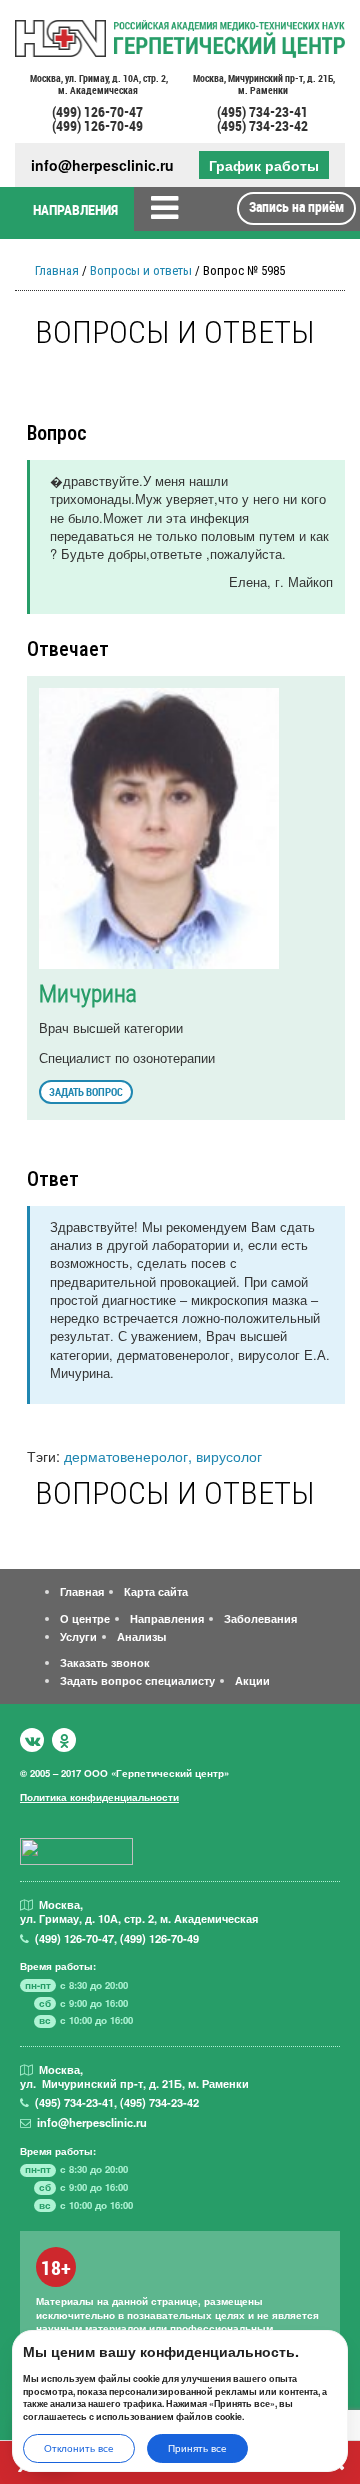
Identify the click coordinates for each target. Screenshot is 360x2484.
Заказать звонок (105, 1662)
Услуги (78, 1636)
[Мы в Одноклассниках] (64, 1740)
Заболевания (260, 1618)
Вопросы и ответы (141, 270)
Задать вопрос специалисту (137, 1680)
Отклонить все (79, 2448)
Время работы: (58, 1966)
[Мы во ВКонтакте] (32, 1740)
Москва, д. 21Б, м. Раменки (263, 85)
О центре (85, 1618)
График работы (264, 165)
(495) (74, 2102)
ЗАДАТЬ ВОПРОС (86, 1091)
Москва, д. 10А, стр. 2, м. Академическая (98, 85)
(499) (74, 1938)
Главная (57, 270)
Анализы (141, 1636)
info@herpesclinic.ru (102, 165)
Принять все (197, 2448)
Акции (252, 1680)
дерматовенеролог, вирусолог (163, 1455)
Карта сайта (156, 1591)
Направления (167, 1618)
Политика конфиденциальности (99, 1797)
